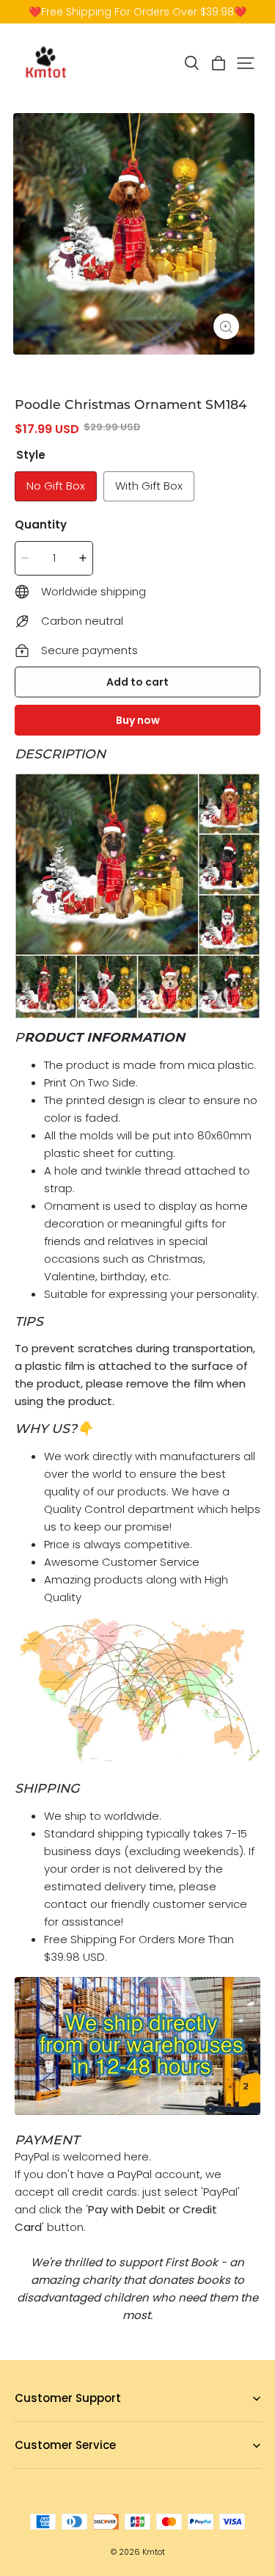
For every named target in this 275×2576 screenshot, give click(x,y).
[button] (191, 63)
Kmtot (154, 2552)
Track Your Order (55, 2468)
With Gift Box (149, 486)
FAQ (24, 2421)
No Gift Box (56, 486)
